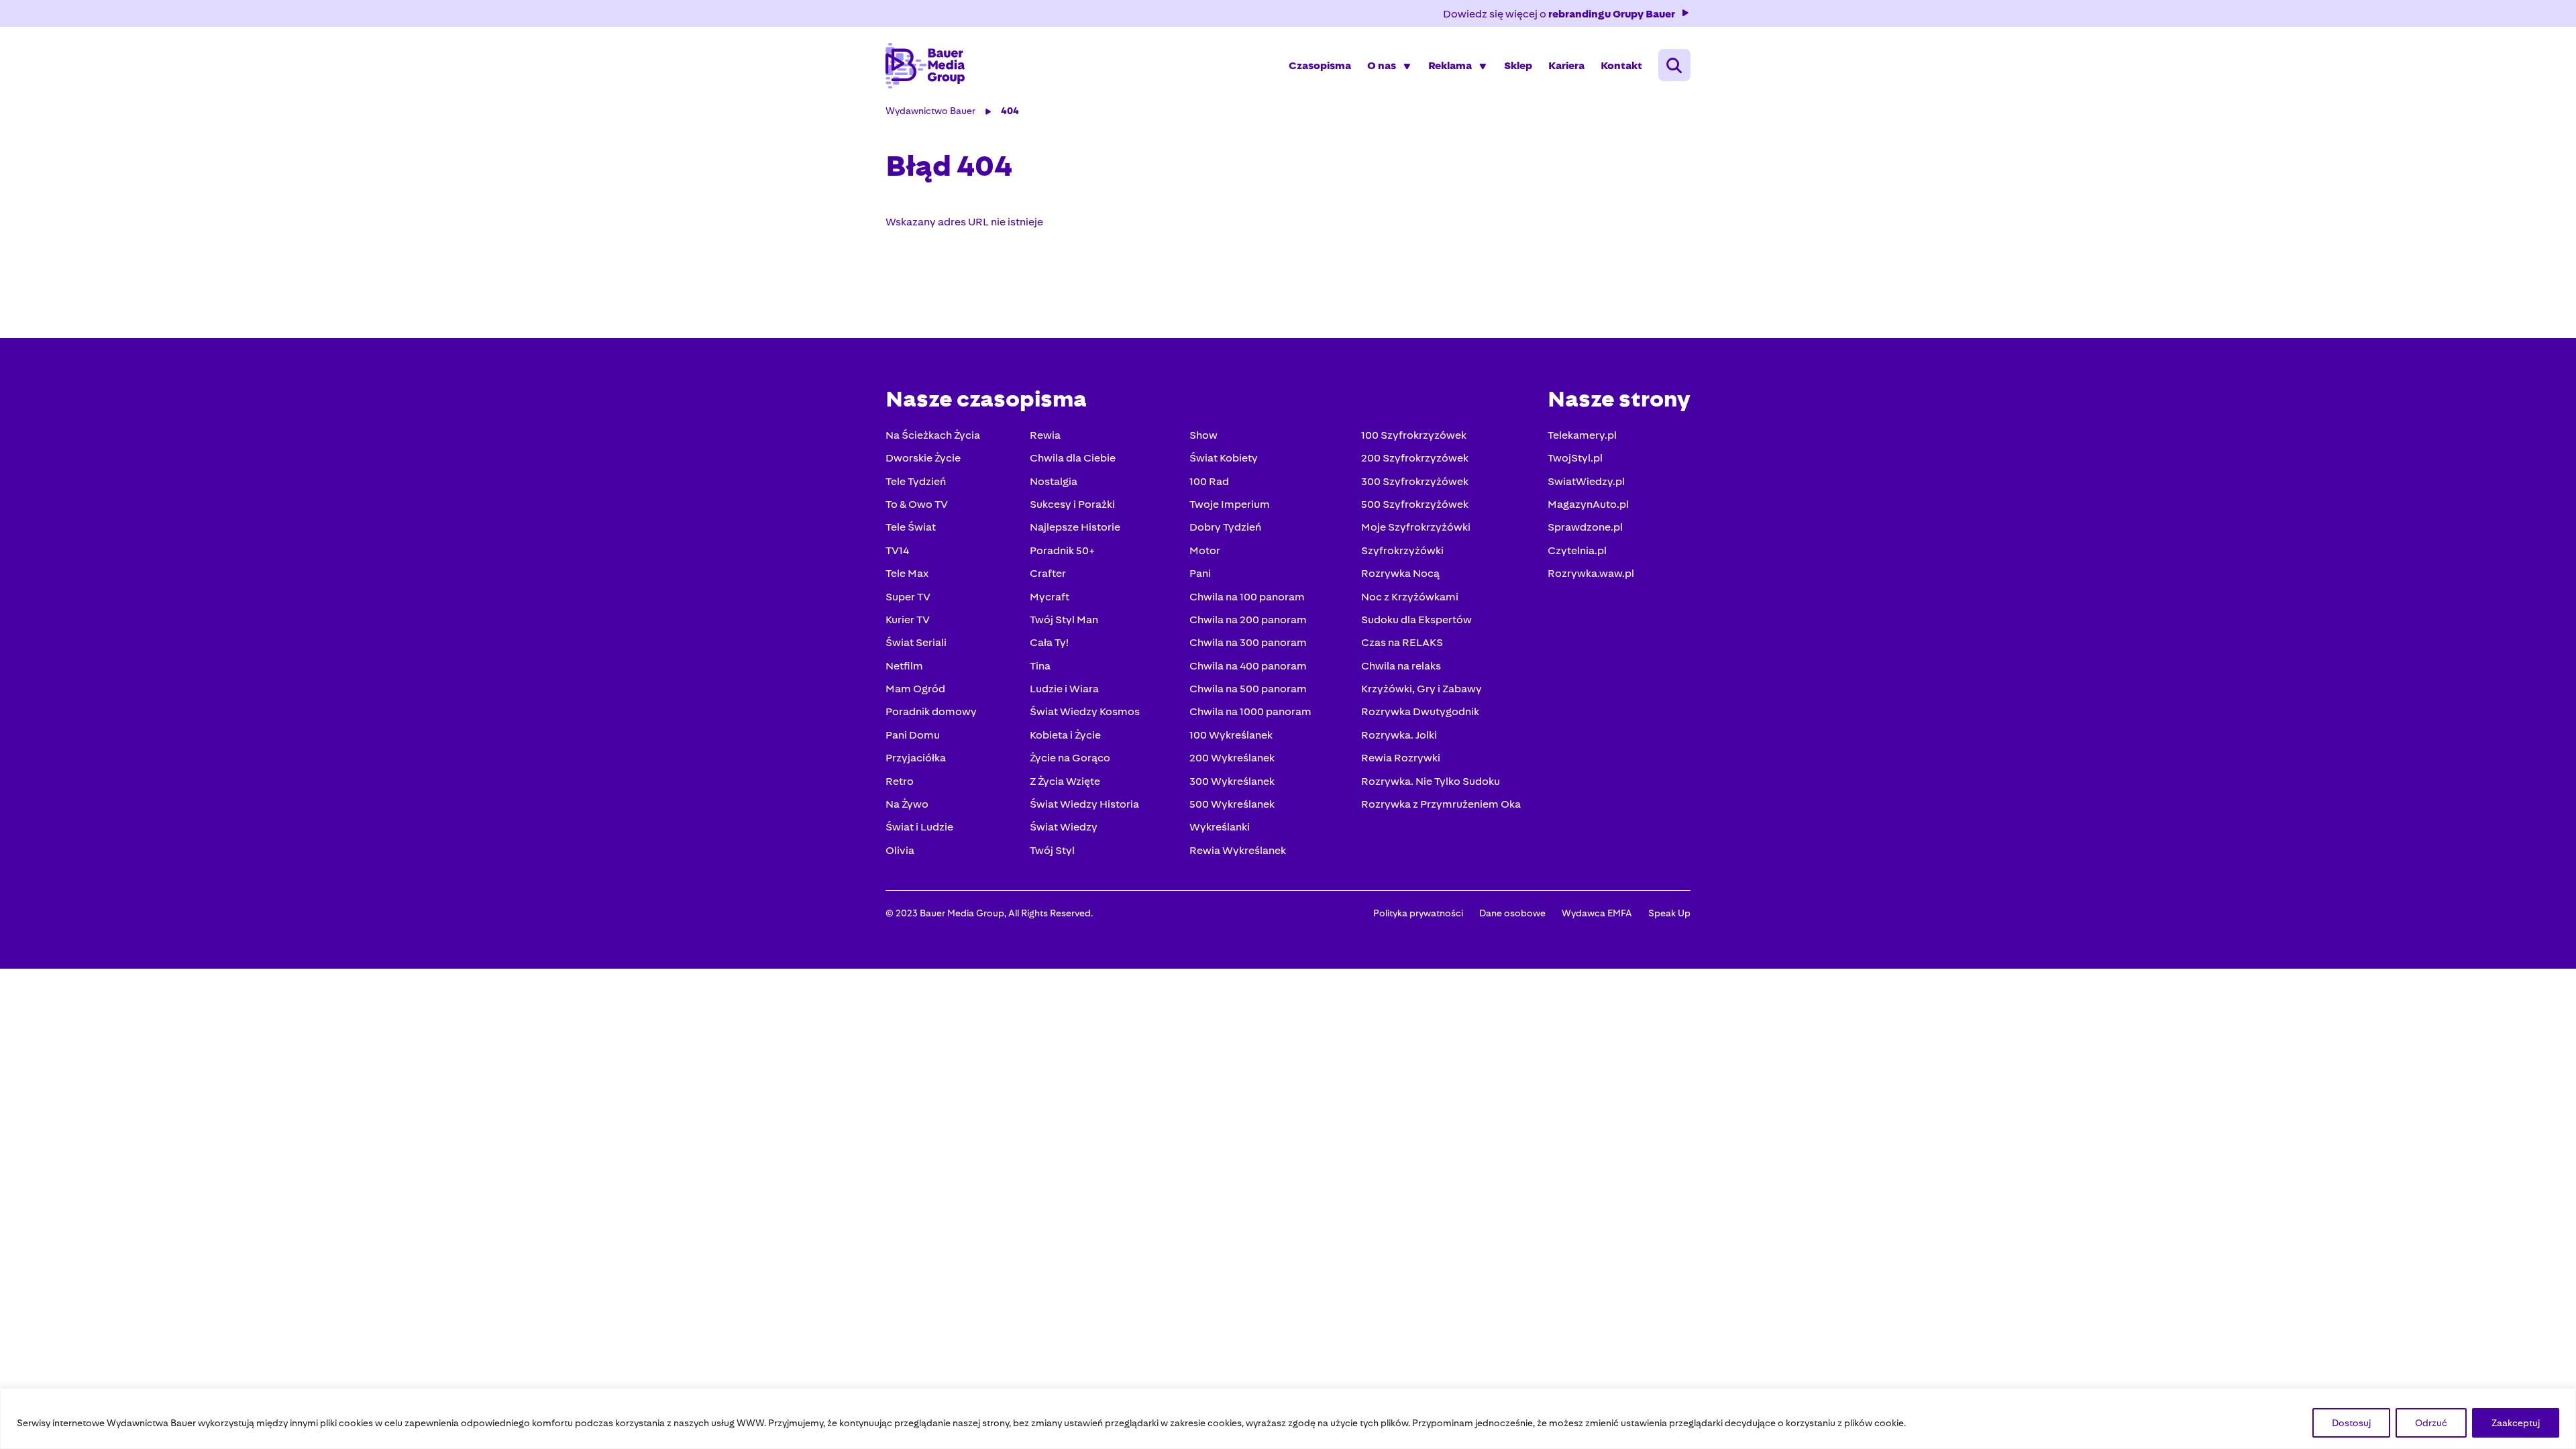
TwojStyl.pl (1575, 458)
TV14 (897, 550)
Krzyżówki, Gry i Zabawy (1421, 689)
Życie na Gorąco (1070, 758)
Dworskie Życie (923, 458)
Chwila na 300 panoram (1248, 642)
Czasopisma (1320, 65)
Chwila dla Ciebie (1073, 458)
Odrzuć (2431, 1423)
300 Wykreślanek (1232, 781)
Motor (1205, 550)
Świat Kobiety (1224, 458)
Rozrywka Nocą (1400, 573)
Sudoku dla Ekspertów (1416, 620)
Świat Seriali (916, 642)
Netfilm (904, 666)
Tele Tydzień (916, 481)
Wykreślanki (1220, 827)
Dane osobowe (1512, 913)
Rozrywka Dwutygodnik (1420, 711)
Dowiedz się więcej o (1559, 14)
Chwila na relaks (1401, 666)
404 (1010, 111)
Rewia (1045, 435)
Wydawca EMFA (1597, 913)
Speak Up (1669, 913)
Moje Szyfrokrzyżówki (1416, 527)
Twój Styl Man (1064, 620)
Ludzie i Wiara (1064, 689)
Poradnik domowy (931, 711)
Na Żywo (907, 804)
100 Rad (1209, 481)
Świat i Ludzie (919, 827)
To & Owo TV (917, 504)
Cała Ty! (1049, 642)
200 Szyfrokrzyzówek (1415, 458)
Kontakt (1621, 65)
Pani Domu (913, 735)
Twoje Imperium (1230, 504)
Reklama (1450, 65)
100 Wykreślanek (1231, 735)
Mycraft (1050, 597)
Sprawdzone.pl (1585, 527)
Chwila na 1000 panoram (1250, 711)
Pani (1200, 573)
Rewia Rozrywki (1401, 758)
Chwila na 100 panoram (1247, 597)
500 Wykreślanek (1232, 804)
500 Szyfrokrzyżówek (1415, 504)
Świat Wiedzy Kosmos (1085, 711)
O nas (1382, 65)
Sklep (1518, 65)
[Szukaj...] (1674, 65)
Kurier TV (908, 620)
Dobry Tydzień (1225, 527)
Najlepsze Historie (1075, 527)
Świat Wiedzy (1064, 827)
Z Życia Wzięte (1065, 781)
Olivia (900, 850)
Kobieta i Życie (1065, 735)
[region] (1288, 1418)
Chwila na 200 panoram (1248, 620)
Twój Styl (1052, 850)
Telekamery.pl (1582, 435)
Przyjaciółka (916, 758)
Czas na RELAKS (1402, 642)
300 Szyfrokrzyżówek (1415, 481)
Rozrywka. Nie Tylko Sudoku (1431, 781)
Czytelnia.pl (1577, 550)
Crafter (1048, 573)
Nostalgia (1054, 481)
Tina (1040, 666)
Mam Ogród (915, 689)
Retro (900, 781)
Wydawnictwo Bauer (930, 111)
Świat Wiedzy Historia (1084, 804)
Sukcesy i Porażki (1072, 504)
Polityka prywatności (1418, 913)
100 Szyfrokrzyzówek (1414, 435)
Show (1203, 435)
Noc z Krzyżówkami (1410, 597)
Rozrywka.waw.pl (1591, 573)
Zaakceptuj (2516, 1423)
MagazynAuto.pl (1588, 504)
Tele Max (907, 573)
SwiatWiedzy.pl (1586, 481)
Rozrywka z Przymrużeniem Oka (1441, 804)
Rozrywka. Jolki (1399, 735)
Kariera (1566, 65)
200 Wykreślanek (1232, 758)
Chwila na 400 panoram (1248, 666)
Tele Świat (911, 527)
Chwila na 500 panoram (1248, 689)
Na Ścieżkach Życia (933, 435)
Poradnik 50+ (1062, 550)
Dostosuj (2351, 1423)
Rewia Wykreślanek (1238, 850)
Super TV (908, 597)
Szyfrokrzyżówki (1402, 550)
